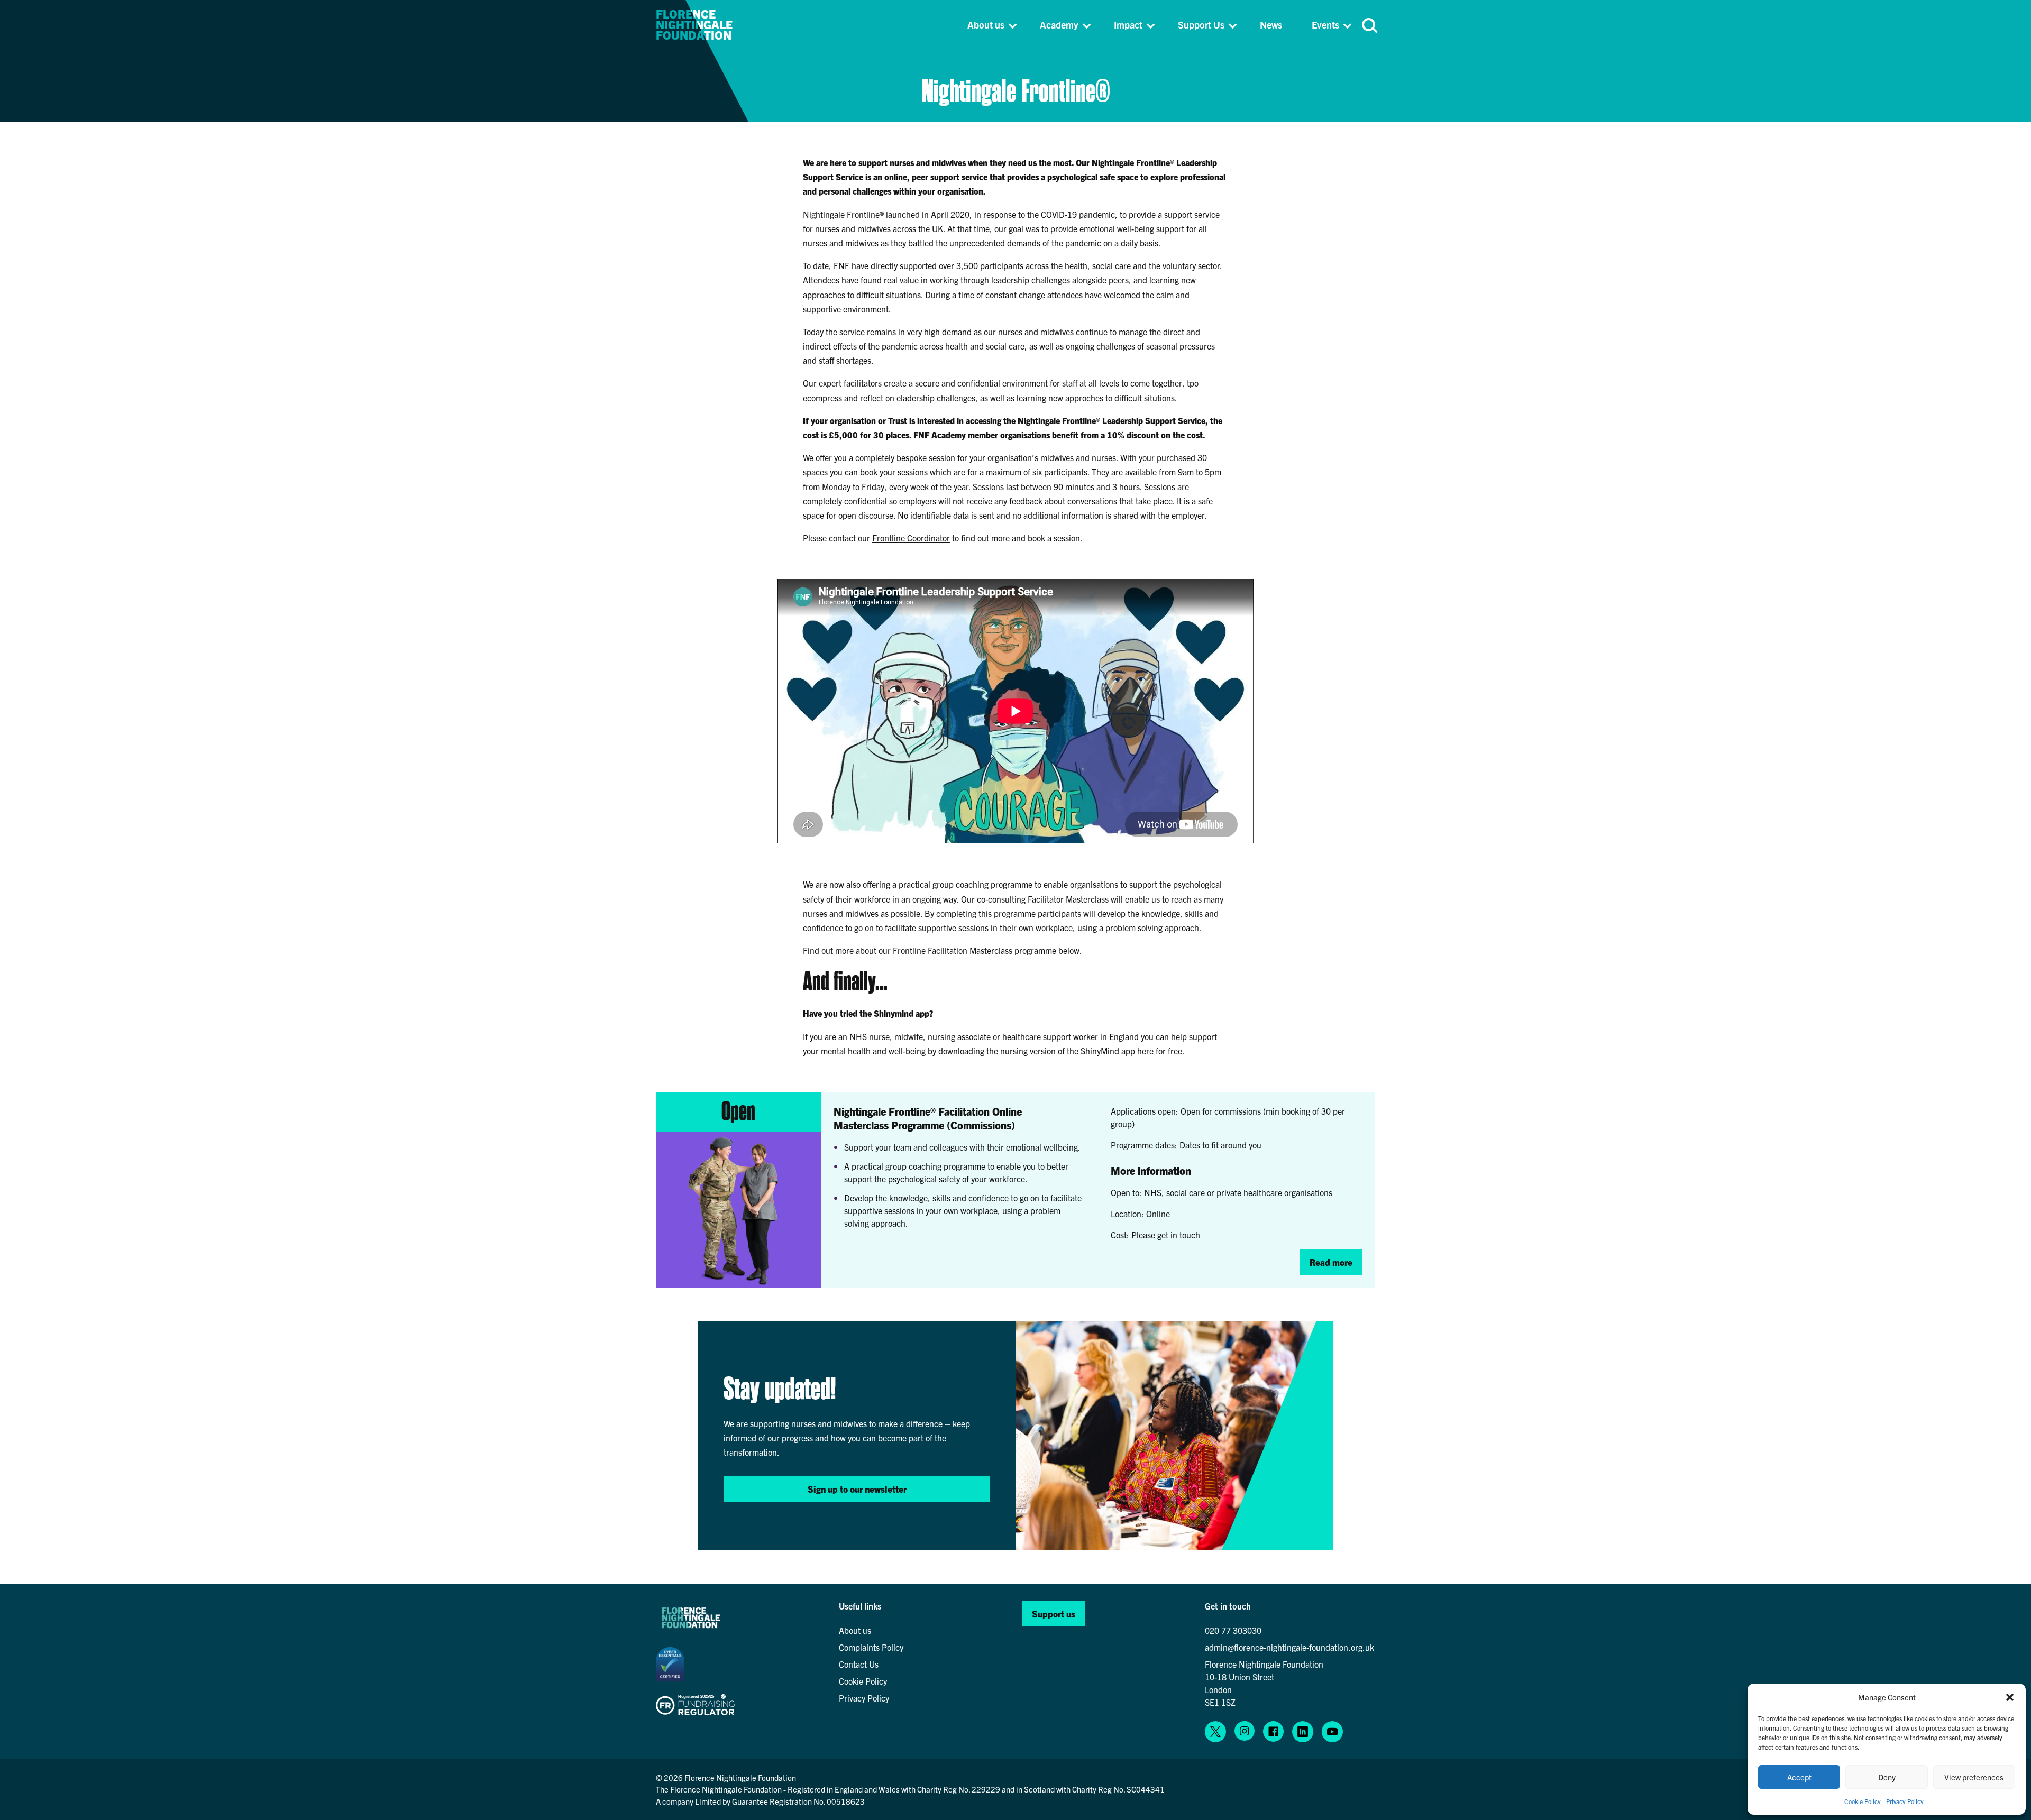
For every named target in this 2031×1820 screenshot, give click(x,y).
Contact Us (859, 1664)
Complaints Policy (871, 1647)
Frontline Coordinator (911, 538)
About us (986, 25)
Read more (1331, 1262)
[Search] (1369, 25)
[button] (2010, 1697)
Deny (1887, 1777)
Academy (1059, 25)
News (1271, 25)
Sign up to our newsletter (857, 1489)
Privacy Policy (1905, 1801)
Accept (1799, 1777)
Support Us (1201, 25)
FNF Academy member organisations (982, 435)
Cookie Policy (1863, 1801)
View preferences (1974, 1777)
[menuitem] (991, 25)
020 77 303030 (1233, 1630)
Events (1325, 25)
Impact (1128, 25)
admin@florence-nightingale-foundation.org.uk (1289, 1647)
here (1146, 1051)
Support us (1054, 1614)
